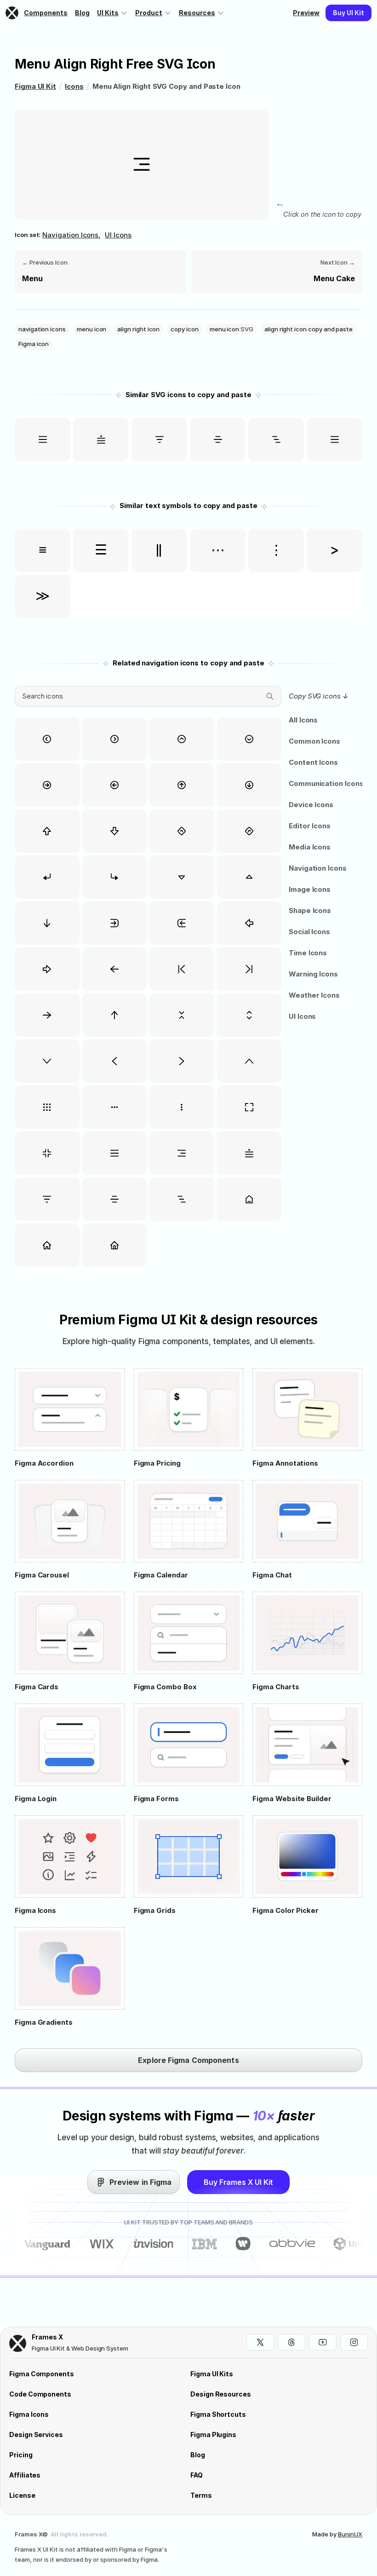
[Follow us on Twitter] (260, 2342)
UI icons (118, 235)
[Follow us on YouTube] (323, 2342)
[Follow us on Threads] (291, 2342)
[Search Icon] (148, 696)
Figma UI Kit (35, 86)
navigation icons (70, 235)
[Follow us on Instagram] (354, 2342)
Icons (74, 86)
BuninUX (350, 2534)
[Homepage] (13, 13)
